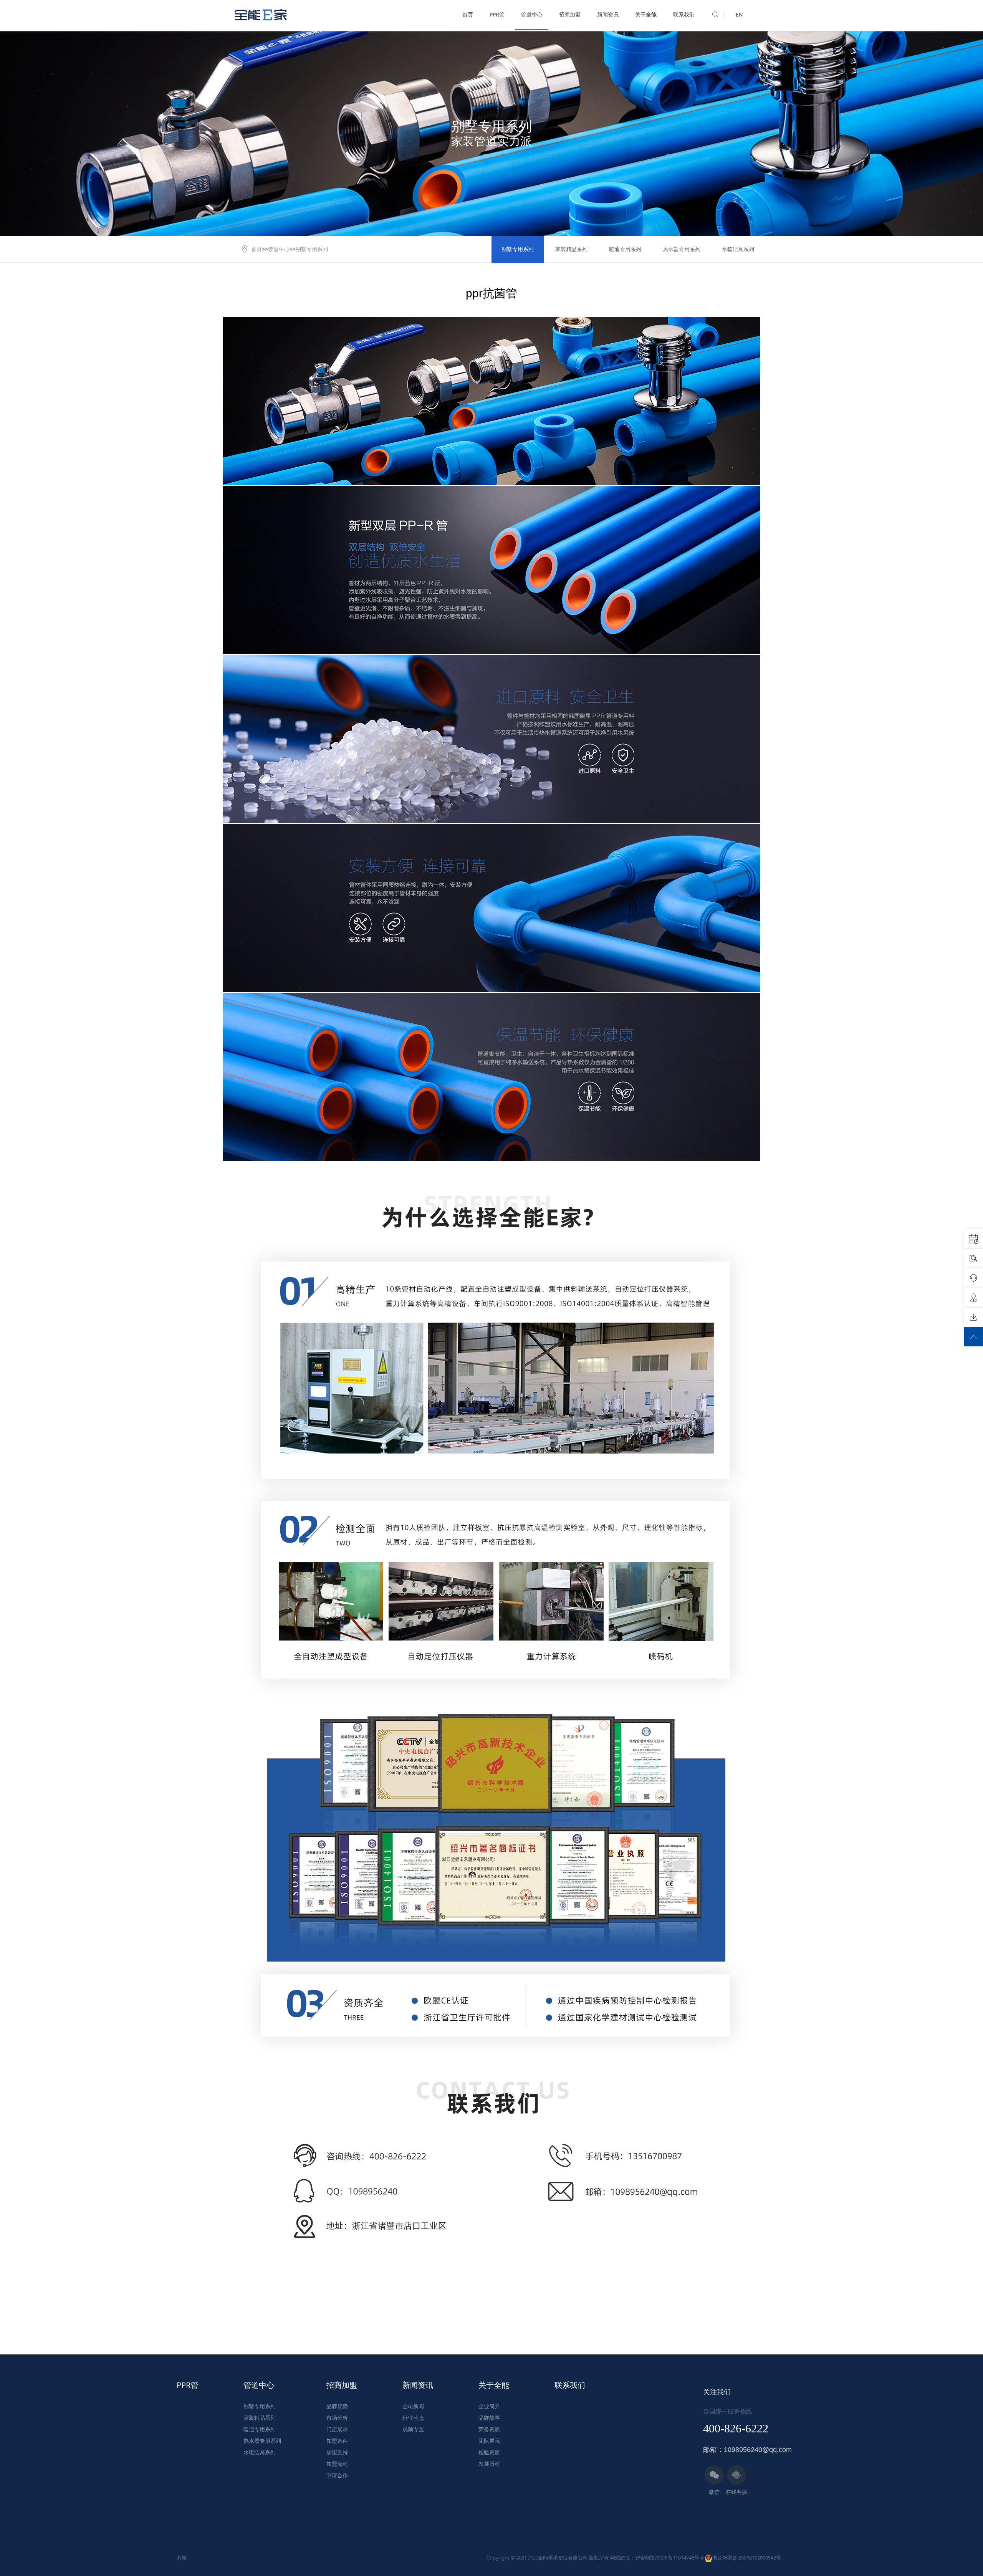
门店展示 (337, 2429)
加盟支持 (337, 2452)
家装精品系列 (571, 249)
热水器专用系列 (682, 249)
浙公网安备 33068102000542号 (747, 2558)
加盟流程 (337, 2464)
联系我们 (684, 14)
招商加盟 (570, 14)
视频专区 (413, 2429)
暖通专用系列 (625, 249)
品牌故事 (489, 2418)
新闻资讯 (608, 14)
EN (739, 14)
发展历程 (489, 2464)
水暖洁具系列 (738, 249)
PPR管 (497, 14)
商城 (182, 2558)
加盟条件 (337, 2441)
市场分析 (337, 2418)
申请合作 (337, 2475)
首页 (468, 14)
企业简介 (489, 2406)
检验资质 (489, 2452)
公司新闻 (413, 2406)
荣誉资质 (489, 2429)
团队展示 (489, 2441)
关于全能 (646, 14)
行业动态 (413, 2418)
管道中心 (532, 14)
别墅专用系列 (312, 249)
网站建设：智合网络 (633, 2558)
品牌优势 (337, 2406)
